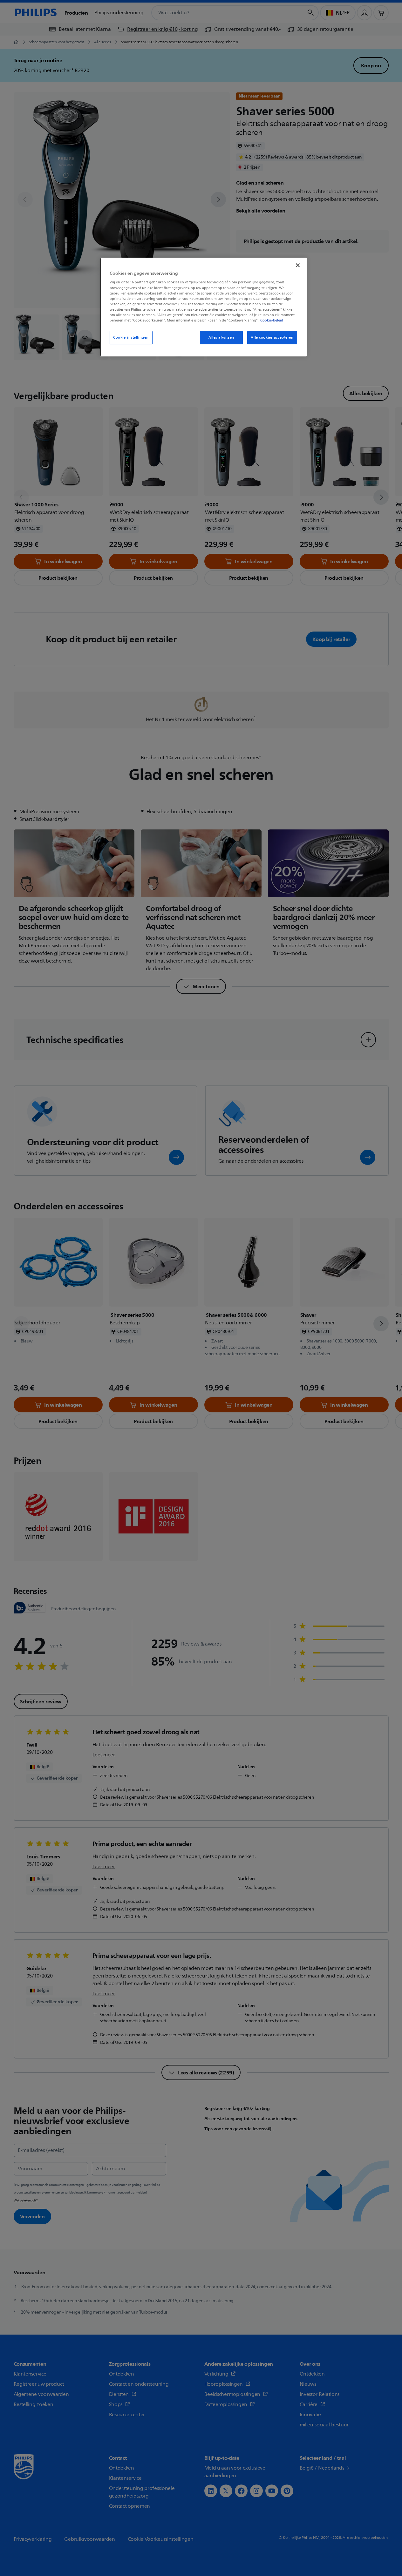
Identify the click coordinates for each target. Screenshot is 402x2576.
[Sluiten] (298, 265)
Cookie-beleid (272, 320)
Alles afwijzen (221, 338)
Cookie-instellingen (131, 338)
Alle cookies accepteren (272, 338)
